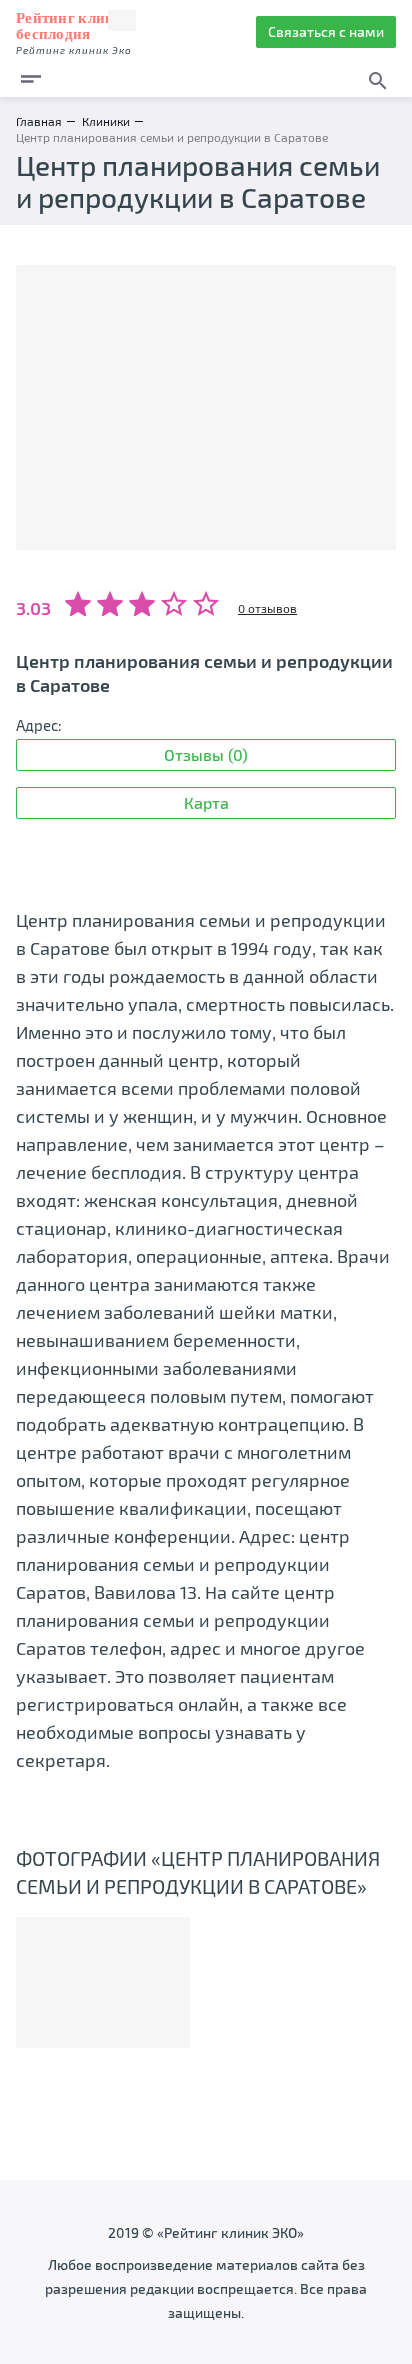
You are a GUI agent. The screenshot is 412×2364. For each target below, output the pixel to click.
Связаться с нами (326, 31)
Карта (206, 802)
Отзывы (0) (206, 754)
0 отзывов (267, 608)
